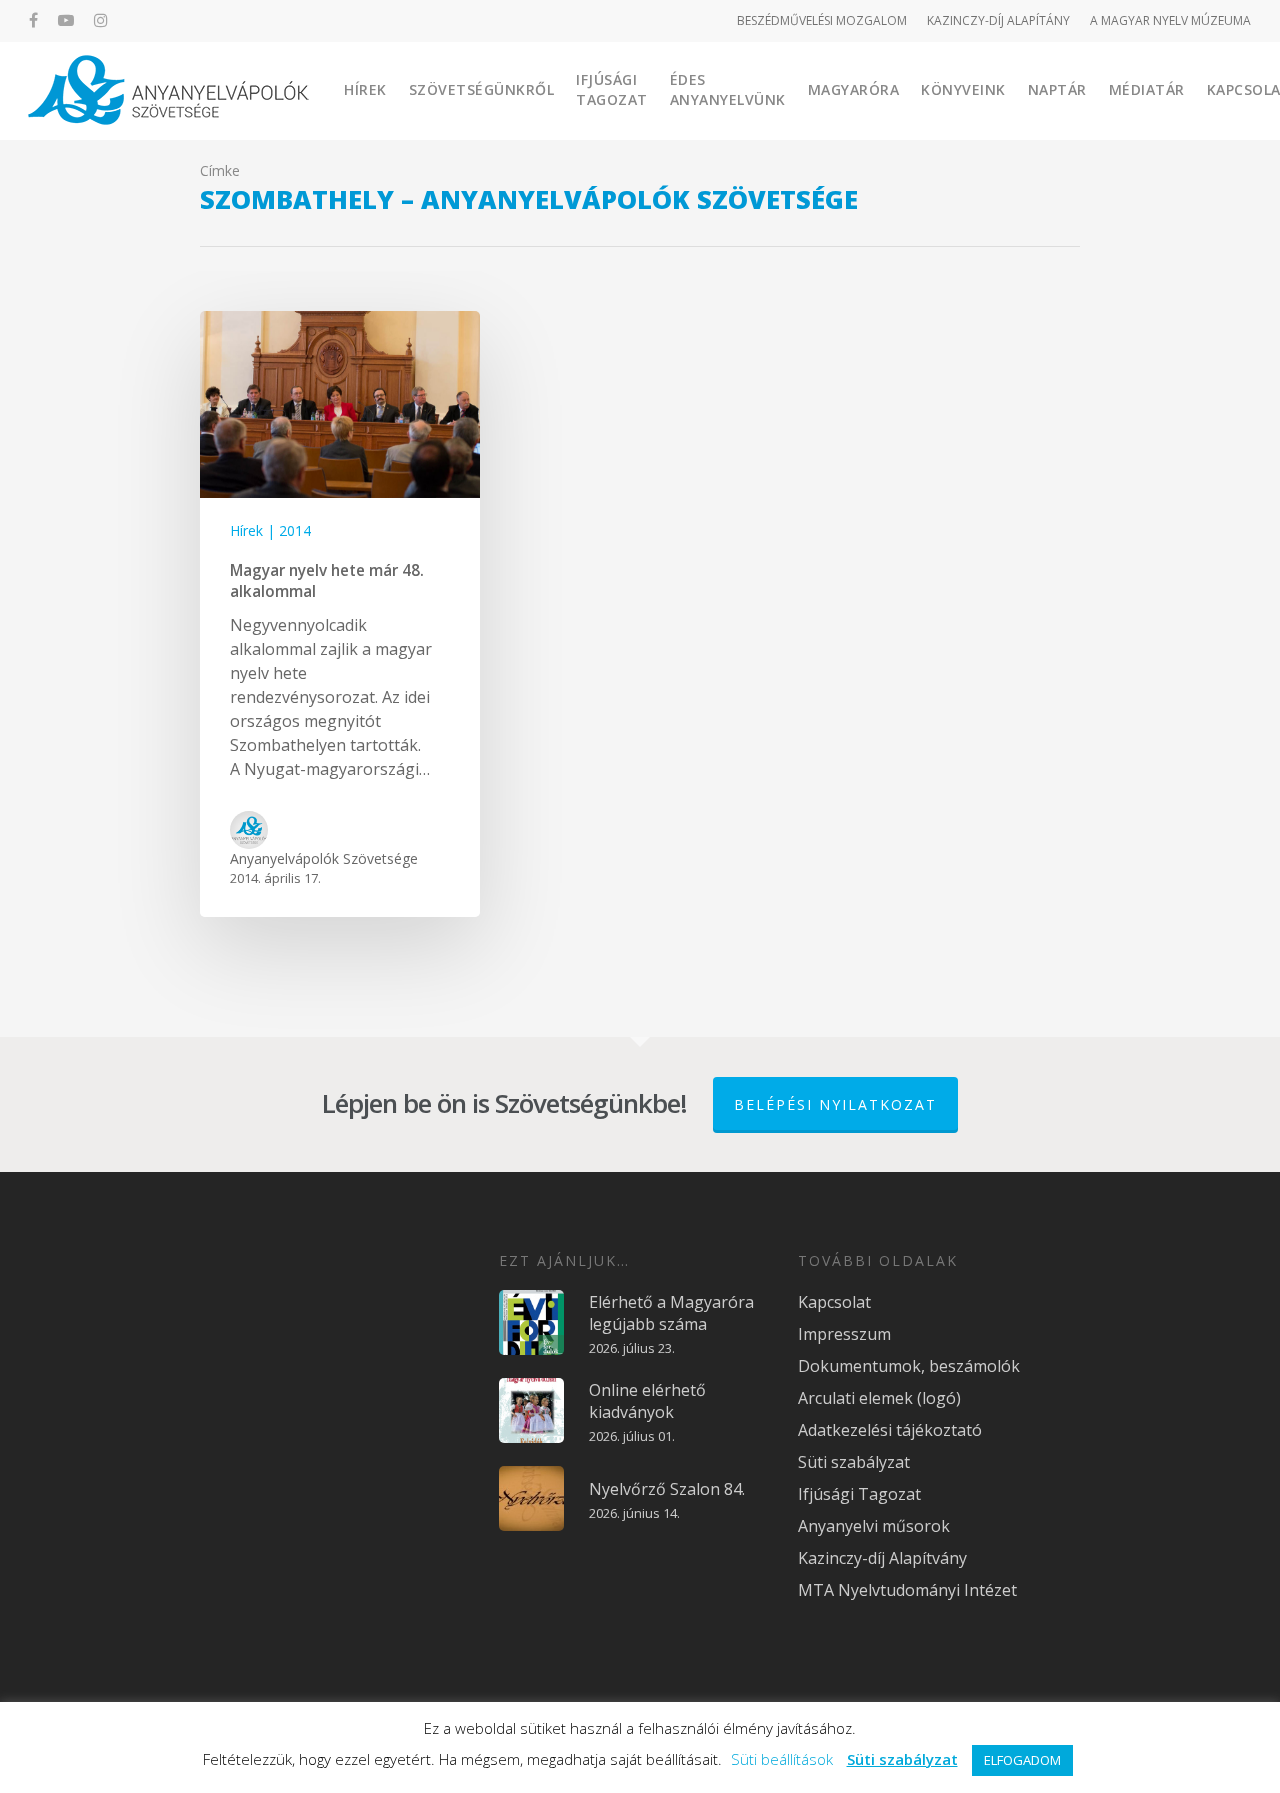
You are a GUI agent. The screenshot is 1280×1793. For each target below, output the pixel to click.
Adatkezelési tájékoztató (890, 1430)
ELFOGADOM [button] (1022, 1760)
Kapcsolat (834, 1302)
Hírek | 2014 (270, 530)
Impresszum (844, 1334)
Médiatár (1147, 89)
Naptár (1057, 89)
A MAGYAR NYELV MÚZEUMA (1170, 20)
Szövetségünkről (482, 89)
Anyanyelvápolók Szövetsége (324, 858)
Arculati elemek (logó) (879, 1398)
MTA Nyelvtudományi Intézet (907, 1590)
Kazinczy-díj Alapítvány (882, 1558)
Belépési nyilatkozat (835, 1104)
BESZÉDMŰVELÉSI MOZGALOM (822, 20)
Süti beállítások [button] (782, 1759)
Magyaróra (854, 89)
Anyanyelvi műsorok (874, 1526)
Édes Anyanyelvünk (728, 89)
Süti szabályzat (854, 1462)
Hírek (365, 89)
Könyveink (963, 89)
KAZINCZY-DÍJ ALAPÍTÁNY (998, 20)
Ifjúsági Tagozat (612, 89)
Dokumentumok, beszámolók (909, 1366)
